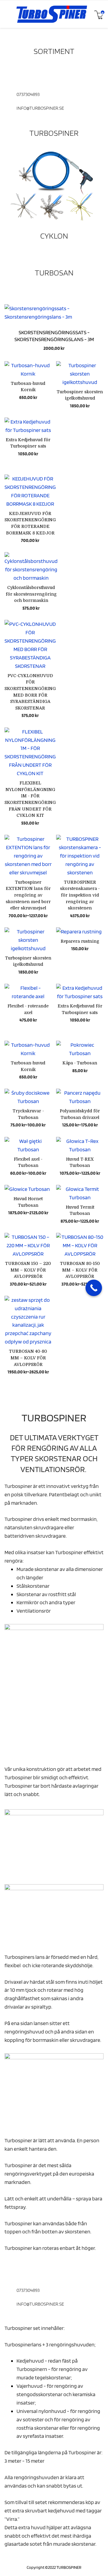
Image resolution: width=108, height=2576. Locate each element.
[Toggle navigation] (7, 14)
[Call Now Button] (94, 1288)
